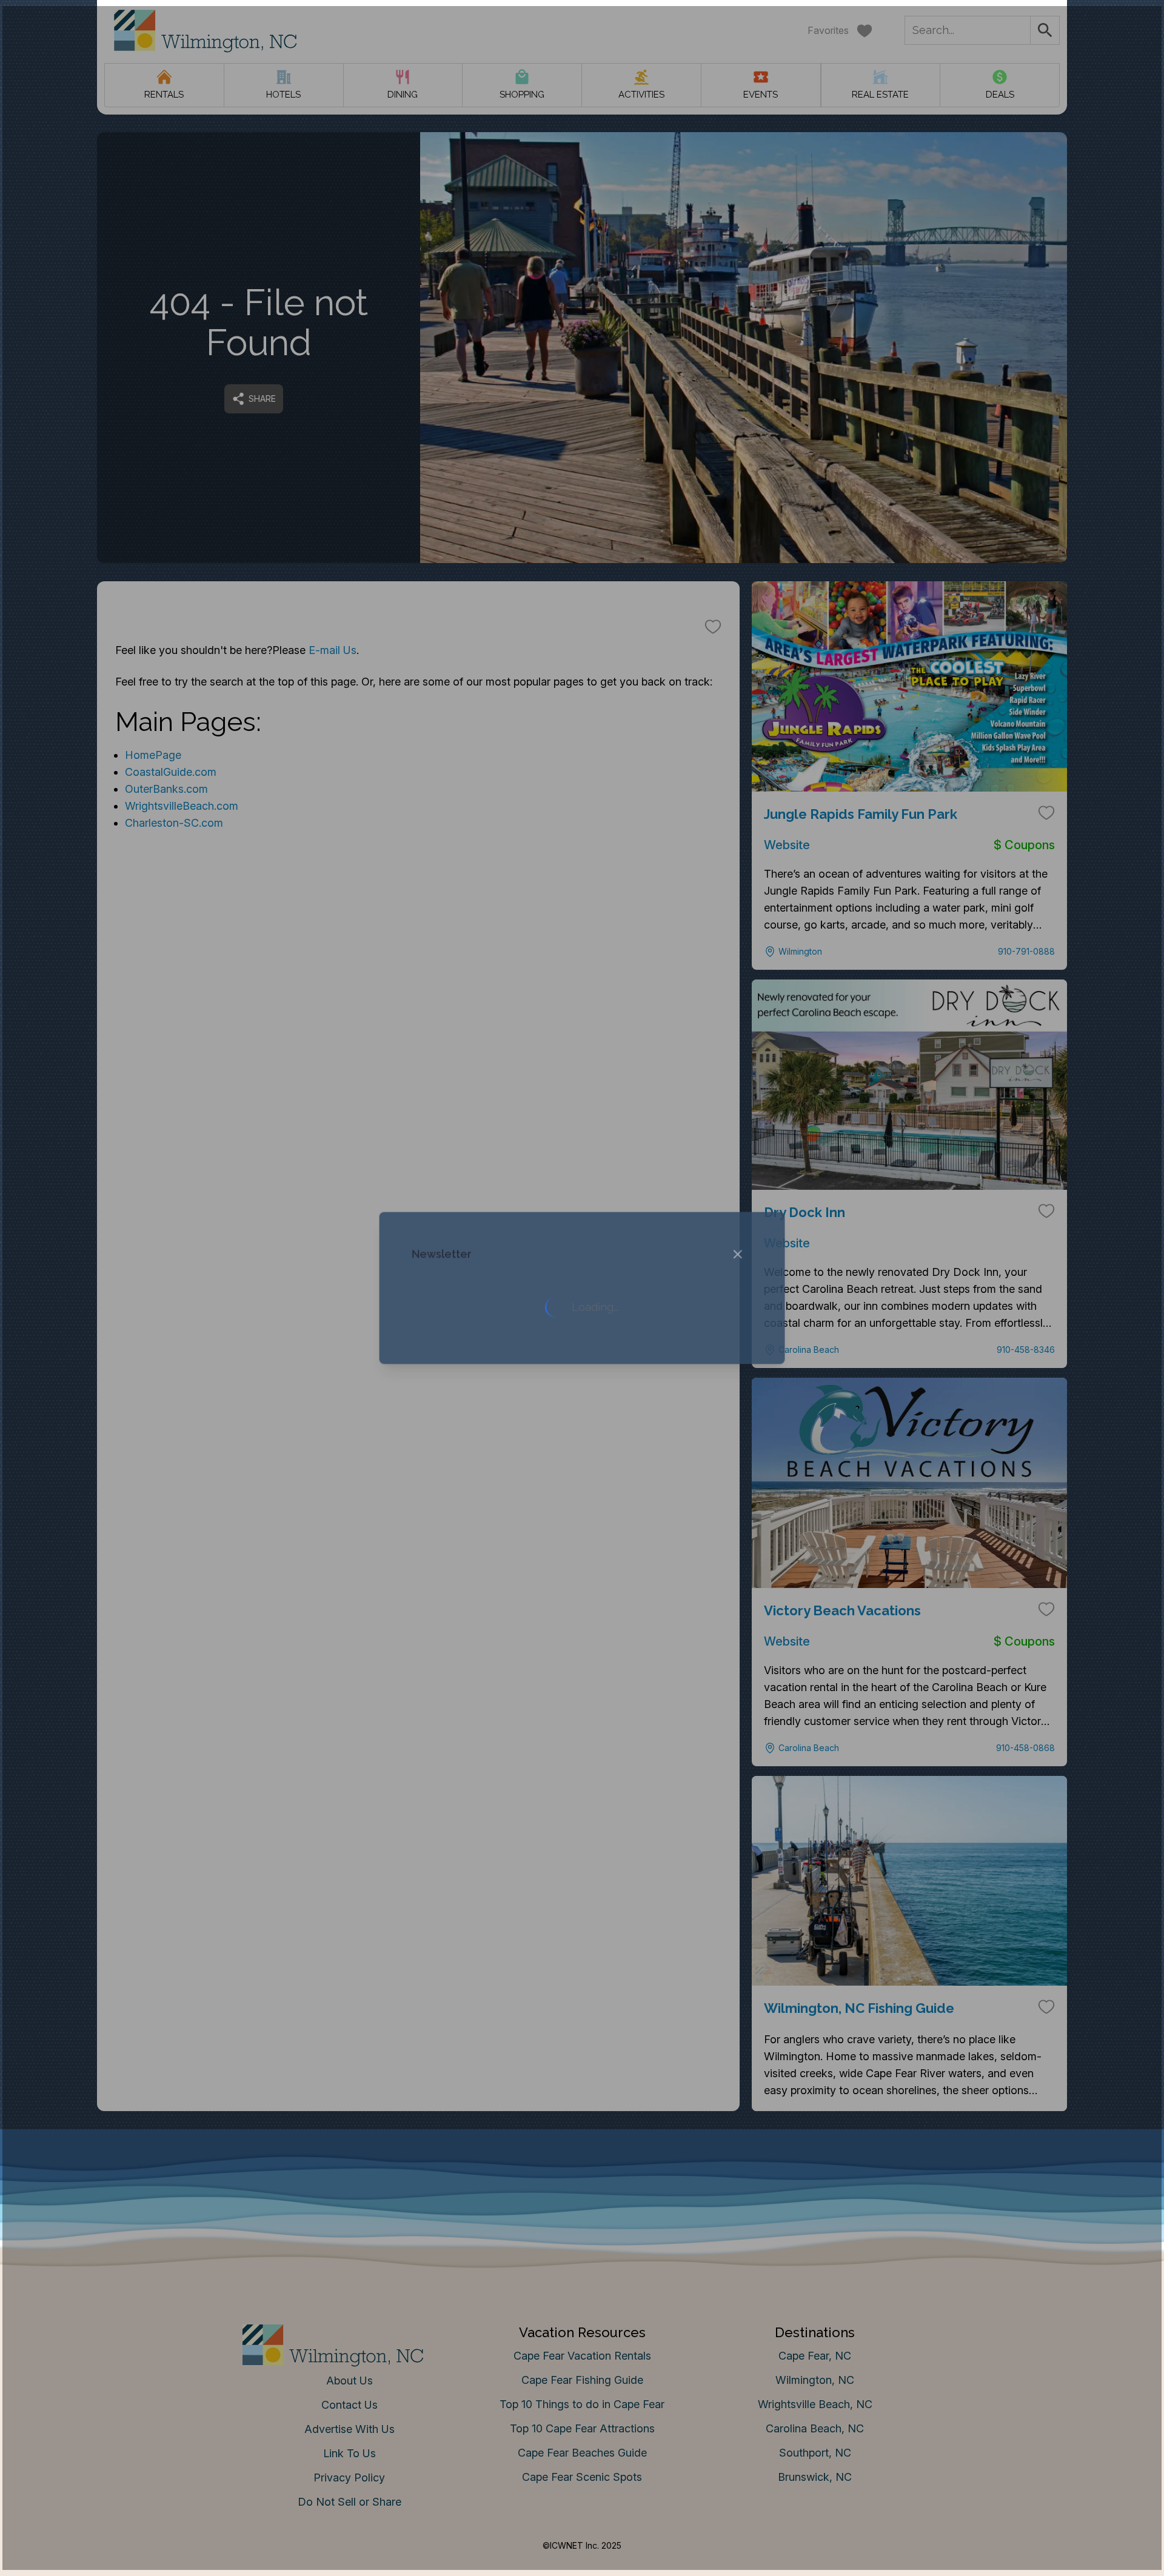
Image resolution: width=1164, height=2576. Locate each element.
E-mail (463, 1409)
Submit (582, 1477)
